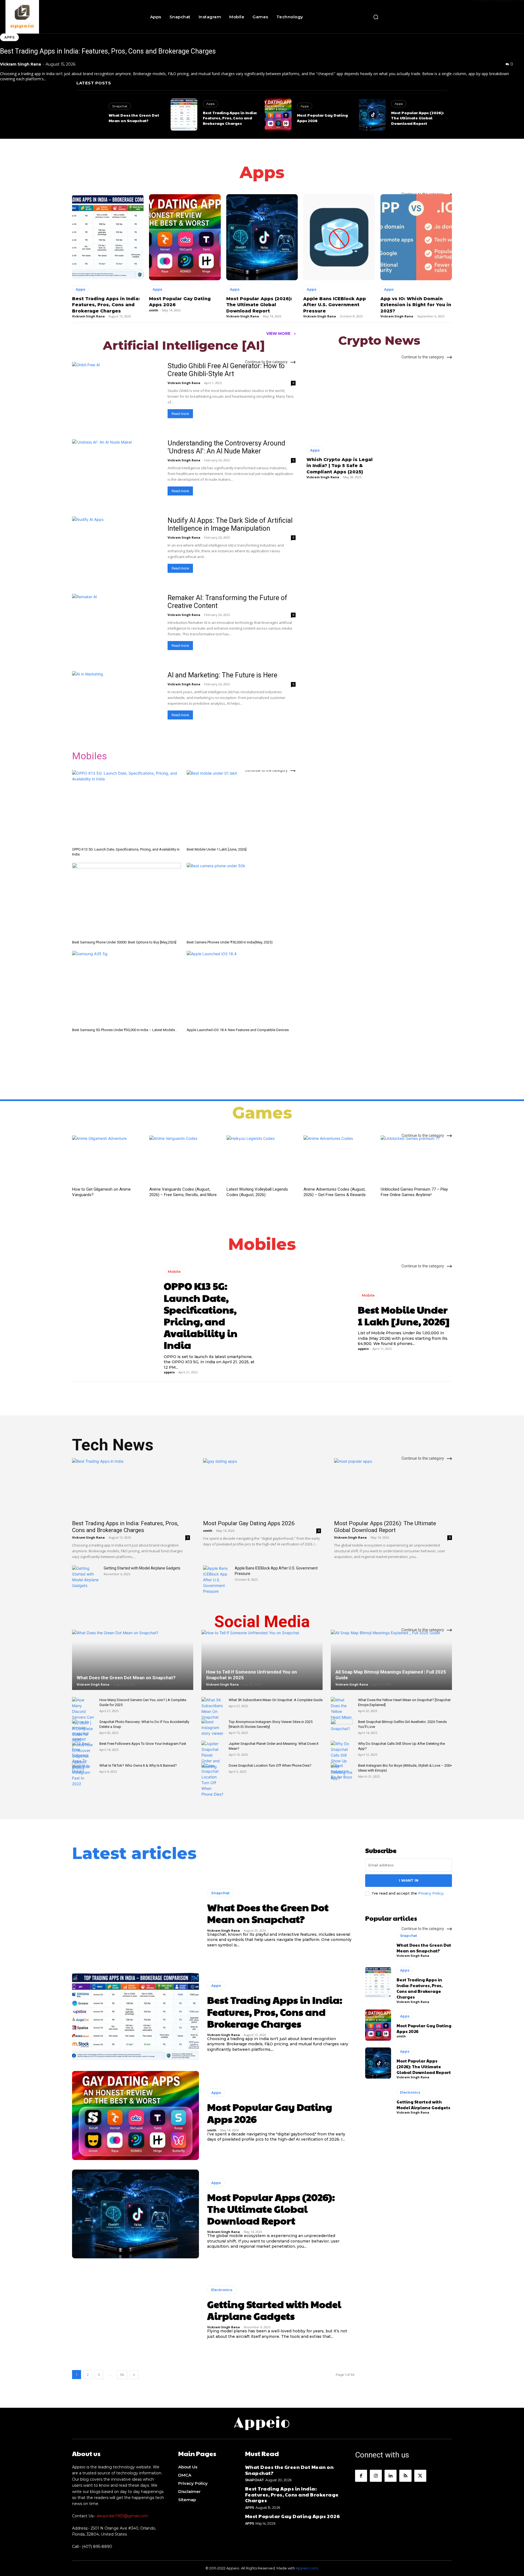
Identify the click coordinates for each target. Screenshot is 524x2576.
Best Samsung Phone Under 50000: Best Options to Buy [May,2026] (124, 942)
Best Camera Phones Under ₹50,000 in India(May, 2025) (230, 942)
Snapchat (120, 106)
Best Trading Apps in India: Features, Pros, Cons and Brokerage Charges (108, 51)
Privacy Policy (431, 1893)
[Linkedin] (391, 2476)
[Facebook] (361, 2476)
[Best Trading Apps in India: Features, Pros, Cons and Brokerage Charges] (184, 115)
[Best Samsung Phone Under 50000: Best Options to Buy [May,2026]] (126, 900)
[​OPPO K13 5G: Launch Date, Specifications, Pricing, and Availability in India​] (126, 808)
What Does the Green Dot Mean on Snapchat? (134, 118)
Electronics (222, 2290)
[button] (376, 17)
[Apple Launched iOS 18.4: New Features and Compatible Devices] (241, 988)
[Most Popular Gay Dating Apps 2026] (278, 115)
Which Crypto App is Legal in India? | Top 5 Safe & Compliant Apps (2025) (340, 466)
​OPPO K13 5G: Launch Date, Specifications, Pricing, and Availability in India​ (201, 1315)
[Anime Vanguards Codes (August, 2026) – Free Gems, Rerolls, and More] (185, 1160)
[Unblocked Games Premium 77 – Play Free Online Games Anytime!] (416, 1160)
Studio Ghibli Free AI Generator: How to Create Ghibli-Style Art (226, 370)
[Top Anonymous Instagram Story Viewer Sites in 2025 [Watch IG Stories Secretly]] (212, 1727)
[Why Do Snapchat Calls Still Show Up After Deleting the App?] (342, 1761)
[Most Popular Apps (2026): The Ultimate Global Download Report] (372, 115)
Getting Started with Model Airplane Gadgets (142, 1568)
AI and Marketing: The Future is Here (222, 675)
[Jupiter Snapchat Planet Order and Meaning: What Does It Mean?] (212, 1755)
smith (302, 126)
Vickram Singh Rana (20, 64)
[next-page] (134, 2375)
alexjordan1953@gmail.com (122, 2516)
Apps (9, 37)
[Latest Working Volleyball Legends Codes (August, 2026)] (262, 1160)
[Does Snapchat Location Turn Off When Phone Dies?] (212, 1780)
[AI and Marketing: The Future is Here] (116, 703)
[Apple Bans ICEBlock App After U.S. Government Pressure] (339, 237)
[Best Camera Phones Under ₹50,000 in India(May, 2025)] (241, 900)
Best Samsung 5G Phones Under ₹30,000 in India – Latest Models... (125, 1030)
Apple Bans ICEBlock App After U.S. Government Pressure (335, 305)
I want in (409, 1880)
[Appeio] (45, 17)
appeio (169, 1372)
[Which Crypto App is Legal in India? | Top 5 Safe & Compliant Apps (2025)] (341, 399)
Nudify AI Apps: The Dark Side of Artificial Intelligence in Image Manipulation (230, 524)
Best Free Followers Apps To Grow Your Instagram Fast (143, 1744)
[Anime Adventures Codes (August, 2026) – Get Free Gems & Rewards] (339, 1160)
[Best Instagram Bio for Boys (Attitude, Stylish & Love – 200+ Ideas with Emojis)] (342, 1771)
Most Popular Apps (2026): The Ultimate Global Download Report (417, 118)
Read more (180, 414)
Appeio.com (307, 2568)
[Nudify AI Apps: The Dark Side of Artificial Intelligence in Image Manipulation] (116, 549)
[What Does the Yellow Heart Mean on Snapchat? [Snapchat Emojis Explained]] (342, 1714)
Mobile (174, 1271)
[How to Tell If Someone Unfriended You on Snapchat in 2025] (262, 1667)
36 (122, 2375)
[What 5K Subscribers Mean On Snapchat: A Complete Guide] (212, 1709)
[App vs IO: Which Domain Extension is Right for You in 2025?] (416, 237)
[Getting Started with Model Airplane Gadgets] (86, 1577)
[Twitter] (420, 2476)
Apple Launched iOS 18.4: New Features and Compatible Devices (238, 1030)
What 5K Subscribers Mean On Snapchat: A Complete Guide (276, 1700)
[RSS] (405, 2476)
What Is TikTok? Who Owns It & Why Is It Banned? (138, 1765)
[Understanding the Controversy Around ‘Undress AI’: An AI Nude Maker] (116, 471)
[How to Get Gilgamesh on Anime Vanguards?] (108, 1160)
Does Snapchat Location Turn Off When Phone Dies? (270, 1765)
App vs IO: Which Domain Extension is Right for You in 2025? (416, 305)
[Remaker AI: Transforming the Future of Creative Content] (116, 626)
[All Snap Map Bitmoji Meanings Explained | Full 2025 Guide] (391, 1667)
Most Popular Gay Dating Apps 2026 (249, 1523)
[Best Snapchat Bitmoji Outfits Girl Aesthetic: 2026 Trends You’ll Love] (342, 1727)
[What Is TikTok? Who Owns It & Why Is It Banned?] (83, 1771)
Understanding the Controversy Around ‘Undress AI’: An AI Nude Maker (226, 447)
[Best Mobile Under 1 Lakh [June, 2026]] (241, 808)
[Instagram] (376, 2476)
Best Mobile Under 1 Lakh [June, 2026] (217, 849)
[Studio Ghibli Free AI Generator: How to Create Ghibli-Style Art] (116, 394)
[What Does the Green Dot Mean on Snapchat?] (90, 115)
